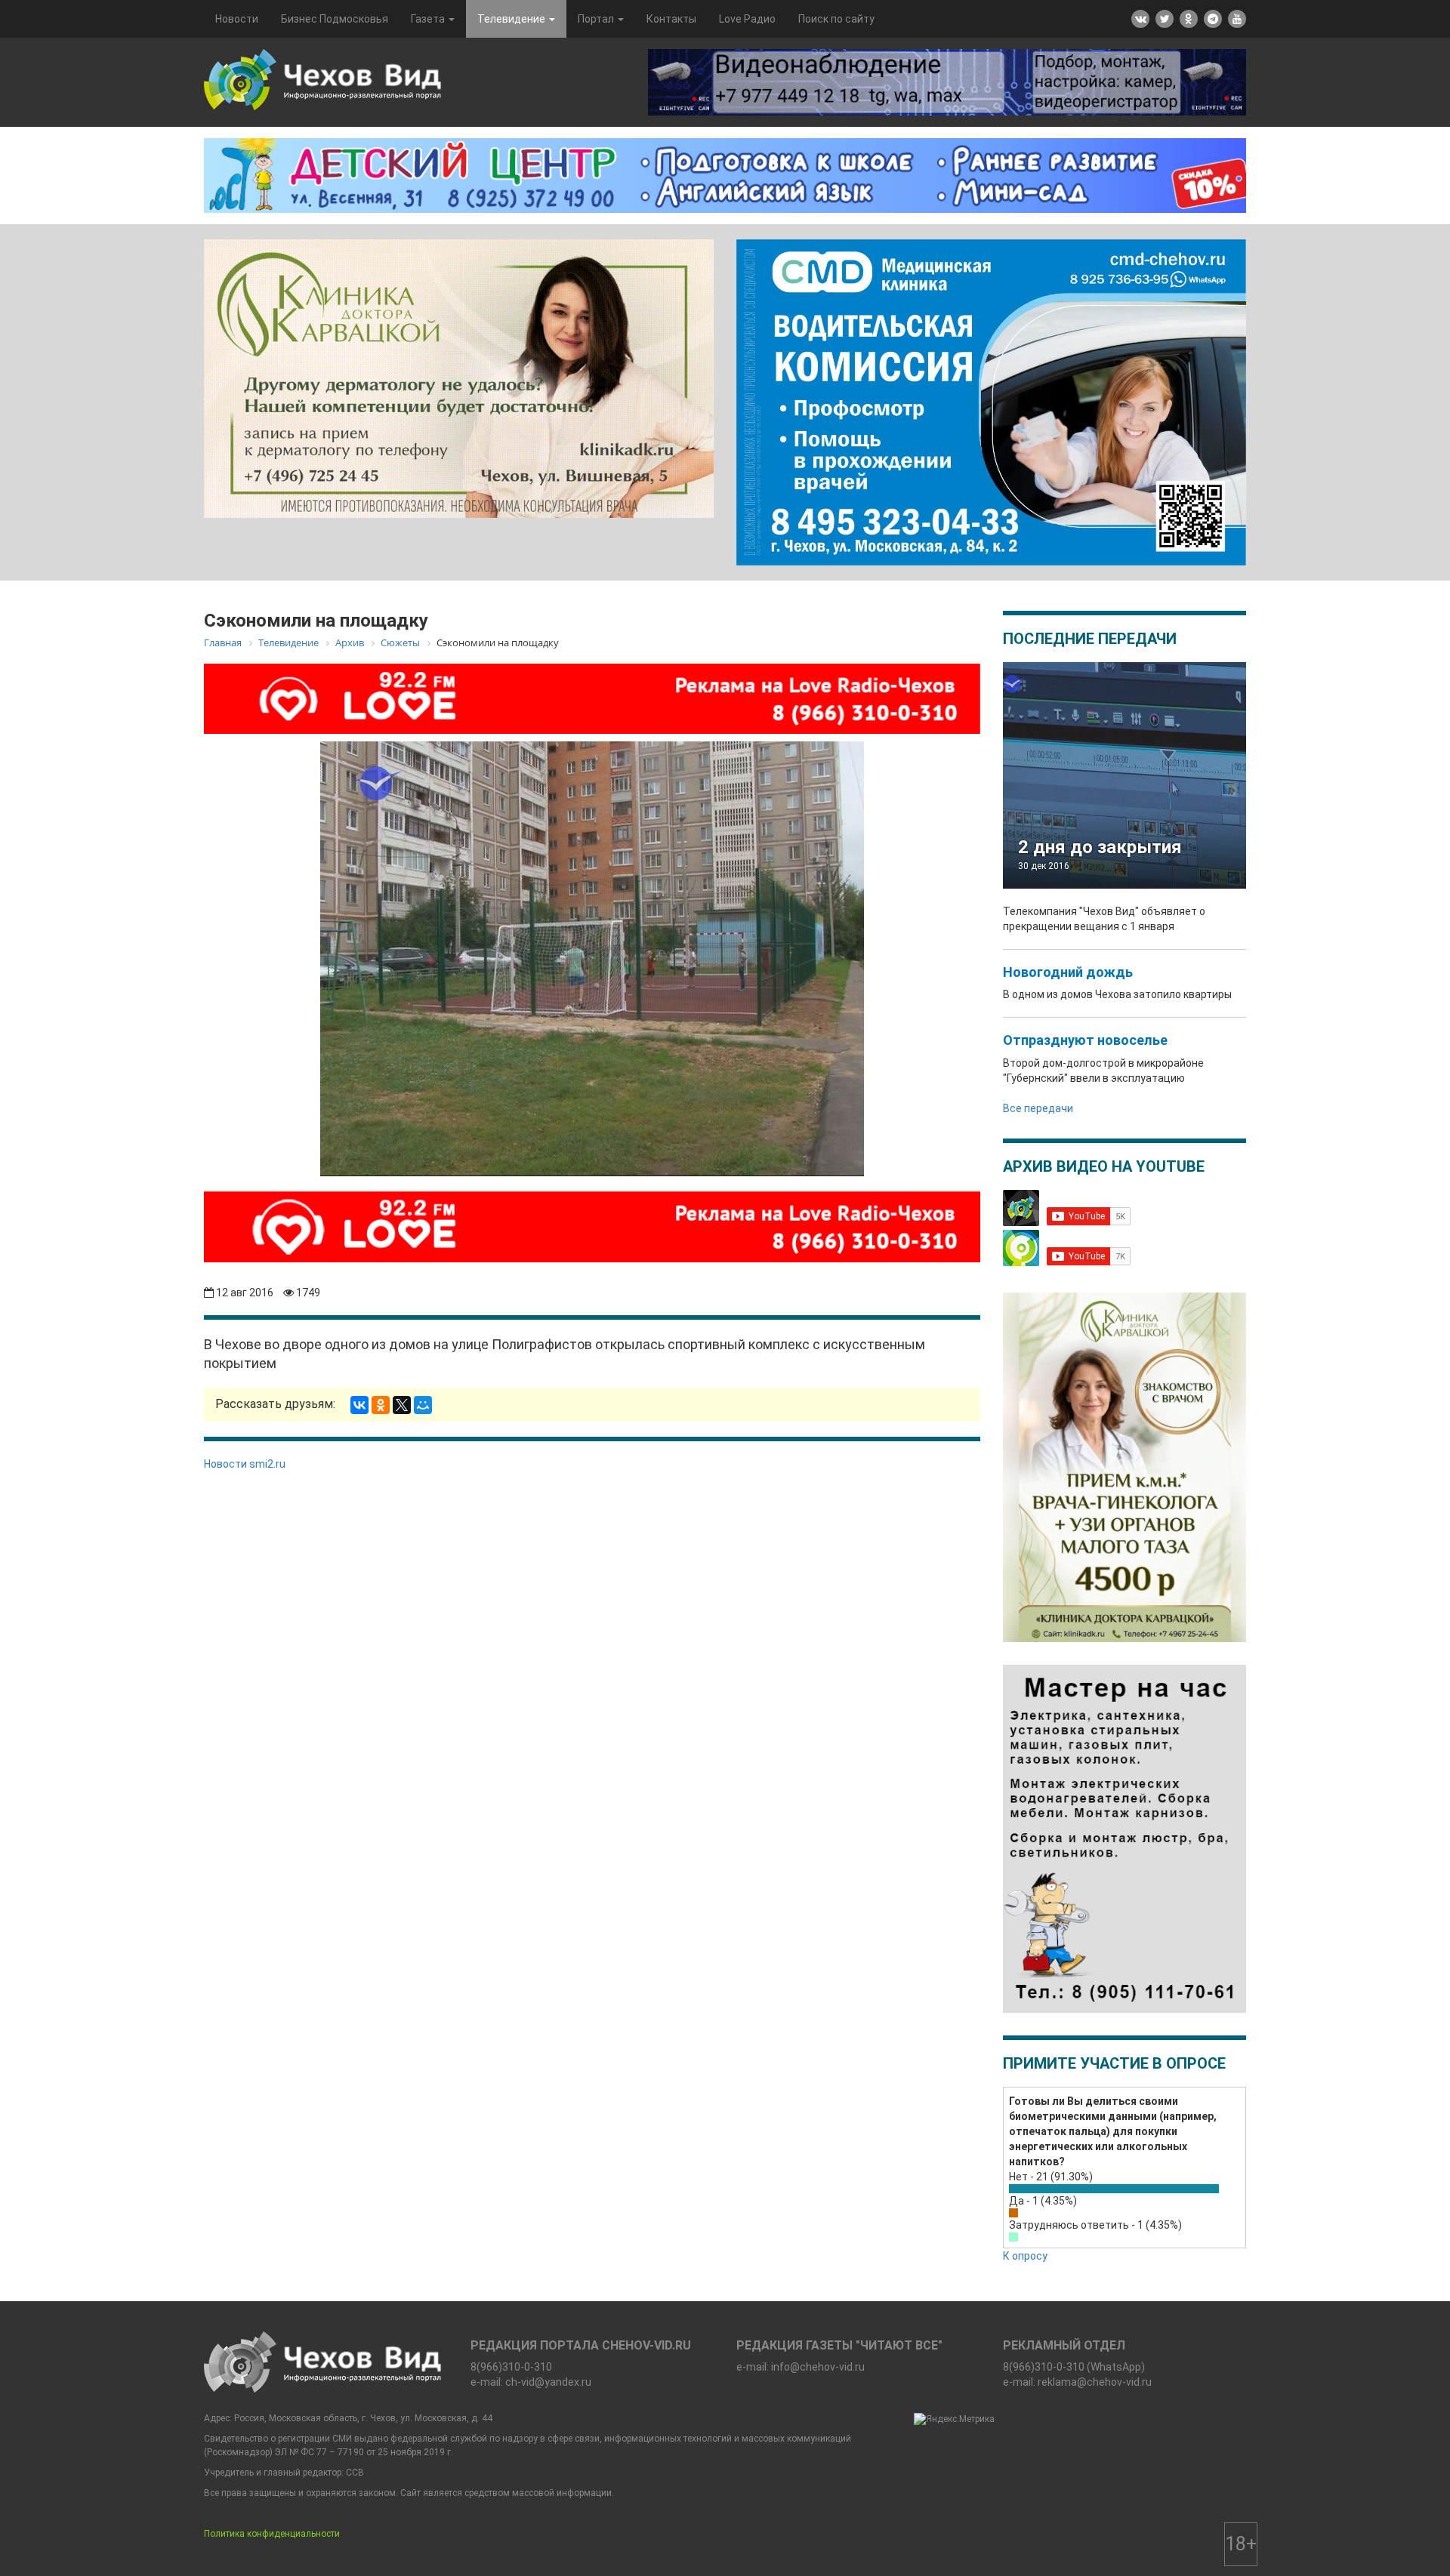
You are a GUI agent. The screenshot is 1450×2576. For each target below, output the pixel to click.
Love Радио (747, 19)
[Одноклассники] (381, 1405)
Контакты (671, 19)
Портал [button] (597, 19)
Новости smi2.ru (245, 1464)
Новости (237, 19)
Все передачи (1038, 1108)
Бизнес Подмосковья (335, 19)
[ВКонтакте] (359, 1405)
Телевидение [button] (512, 19)
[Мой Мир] (423, 1405)
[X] (402, 1405)
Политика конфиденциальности (272, 2534)
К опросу (1025, 2256)
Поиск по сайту (836, 19)
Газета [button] (429, 19)
